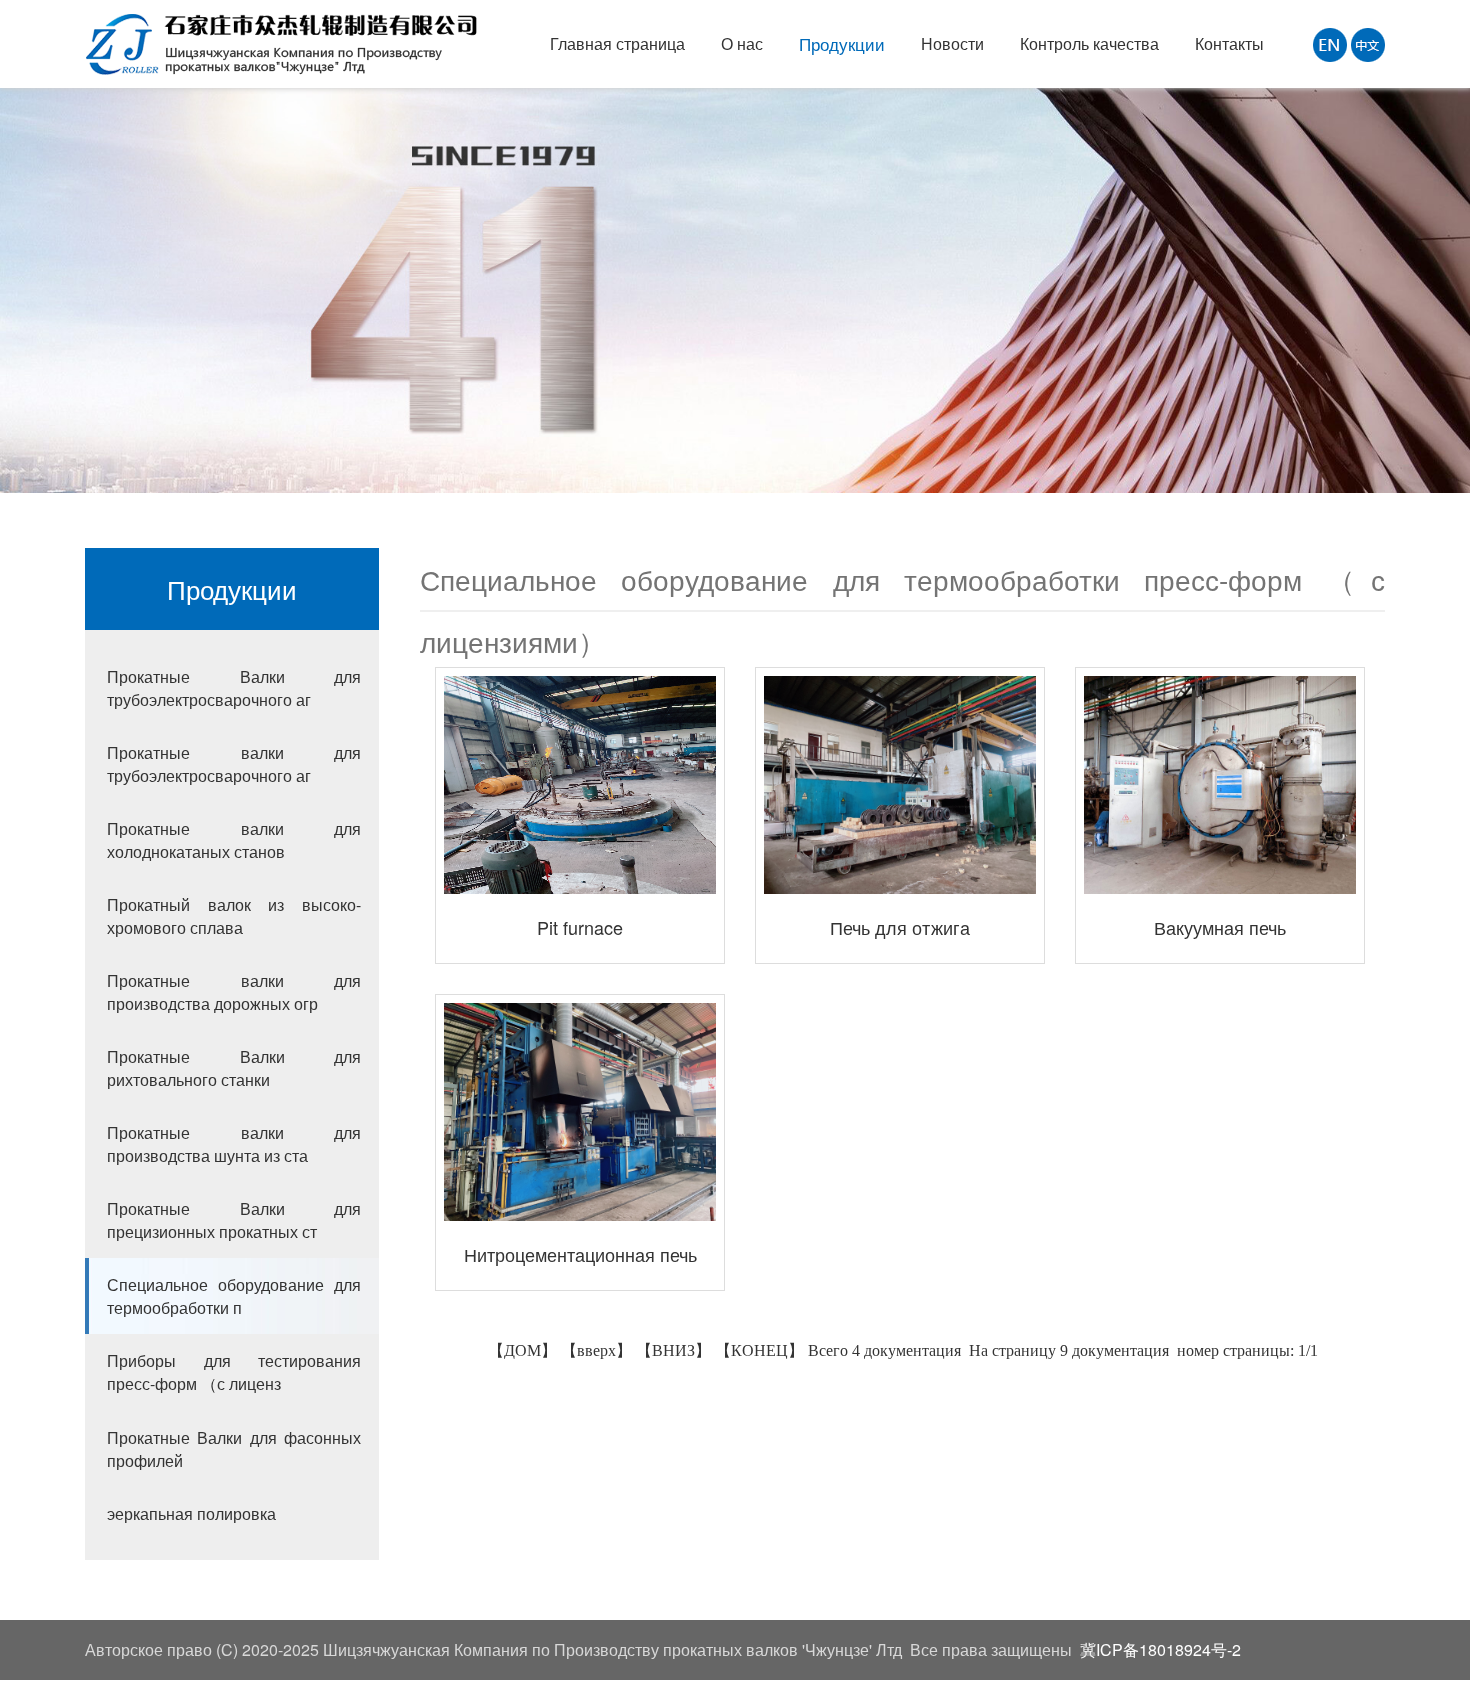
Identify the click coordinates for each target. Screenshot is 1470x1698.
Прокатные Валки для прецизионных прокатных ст (234, 1220)
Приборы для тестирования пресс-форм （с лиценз (234, 1372)
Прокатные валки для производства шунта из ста (234, 1144)
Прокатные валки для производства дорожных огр (234, 992)
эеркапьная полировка (191, 1513)
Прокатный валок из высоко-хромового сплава (234, 916)
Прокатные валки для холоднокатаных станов (234, 840)
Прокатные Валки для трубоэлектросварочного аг (234, 688)
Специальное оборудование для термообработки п (234, 1296)
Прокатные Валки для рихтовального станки (234, 1068)
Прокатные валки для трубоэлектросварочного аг (234, 764)
